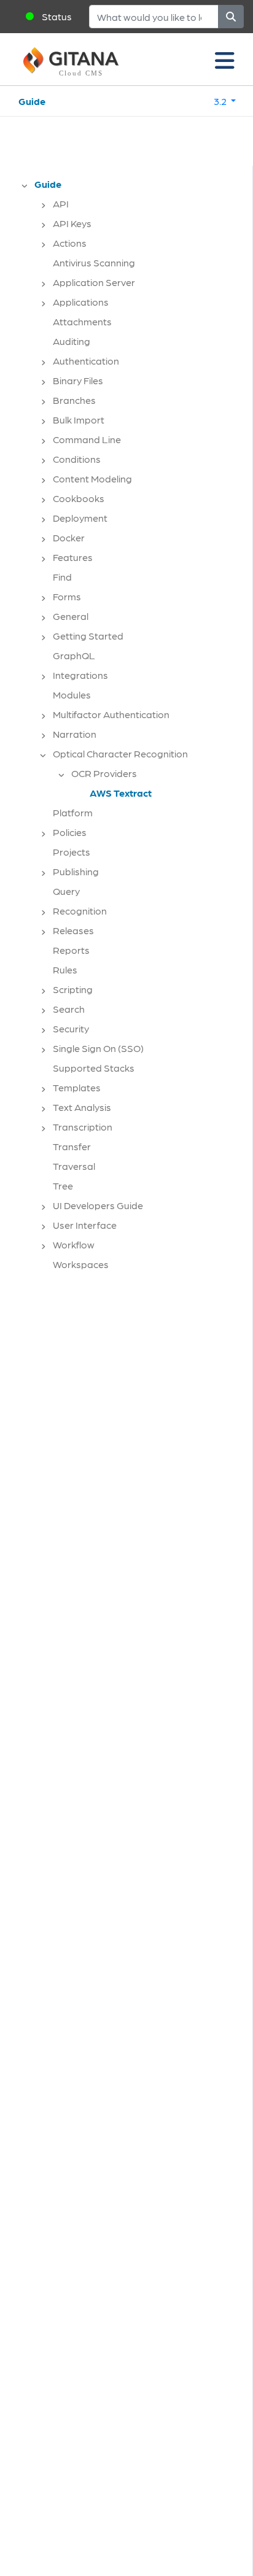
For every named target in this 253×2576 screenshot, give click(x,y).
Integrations (80, 675)
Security (71, 1028)
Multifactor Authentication (111, 714)
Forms (67, 596)
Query (66, 891)
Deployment (80, 518)
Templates (77, 1087)
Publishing (76, 871)
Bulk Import (79, 420)
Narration (75, 734)
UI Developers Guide (98, 1205)
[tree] (132, 728)
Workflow (74, 1244)
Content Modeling (92, 478)
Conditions (77, 459)
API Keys (72, 223)
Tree (63, 1186)
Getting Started (88, 636)
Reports (71, 950)
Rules (65, 969)
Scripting (73, 989)
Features (73, 557)
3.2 (221, 101)
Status (57, 16)
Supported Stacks (94, 1068)
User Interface (85, 1225)
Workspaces (81, 1264)
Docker (69, 537)
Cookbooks (79, 498)
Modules (72, 694)
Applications (81, 302)
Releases (73, 930)
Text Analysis (82, 1107)
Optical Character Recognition (120, 753)
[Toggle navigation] (225, 60)
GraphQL (74, 655)
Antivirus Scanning (94, 262)
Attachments (82, 321)
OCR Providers (104, 773)
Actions (70, 243)
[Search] (231, 17)
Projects (72, 852)
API (61, 203)
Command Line (87, 439)
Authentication (86, 361)
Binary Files (78, 380)
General (71, 616)
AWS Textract (121, 793)
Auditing (72, 341)
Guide (32, 101)
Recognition (80, 911)
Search (69, 1009)
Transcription (83, 1127)
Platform (73, 812)
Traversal (74, 1166)
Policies (70, 832)
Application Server (94, 282)
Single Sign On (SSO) (98, 1048)
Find (62, 577)
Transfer (72, 1146)
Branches (74, 400)
